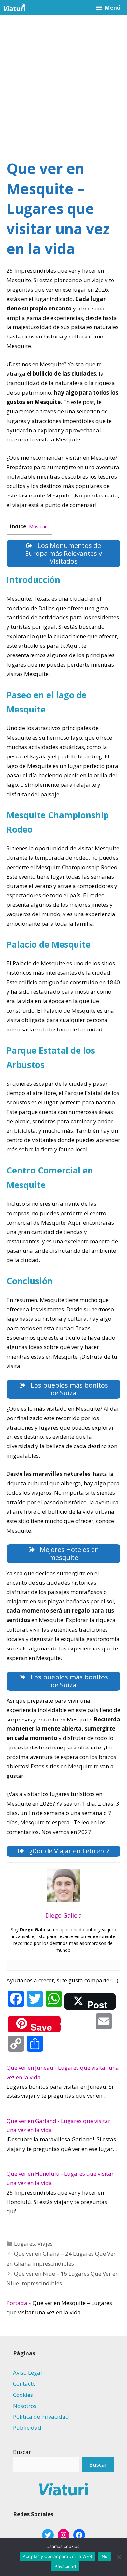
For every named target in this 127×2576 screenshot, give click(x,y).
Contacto (24, 2384)
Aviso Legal (28, 2373)
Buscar (22, 2452)
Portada (17, 2303)
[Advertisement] (63, 82)
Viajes (45, 2244)
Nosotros (25, 2406)
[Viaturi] (14, 8)
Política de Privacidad (41, 2417)
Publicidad (27, 2428)
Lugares (24, 2244)
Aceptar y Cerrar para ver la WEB (57, 2556)
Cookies (23, 2395)
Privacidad (65, 2566)
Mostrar (38, 526)
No (105, 2556)
